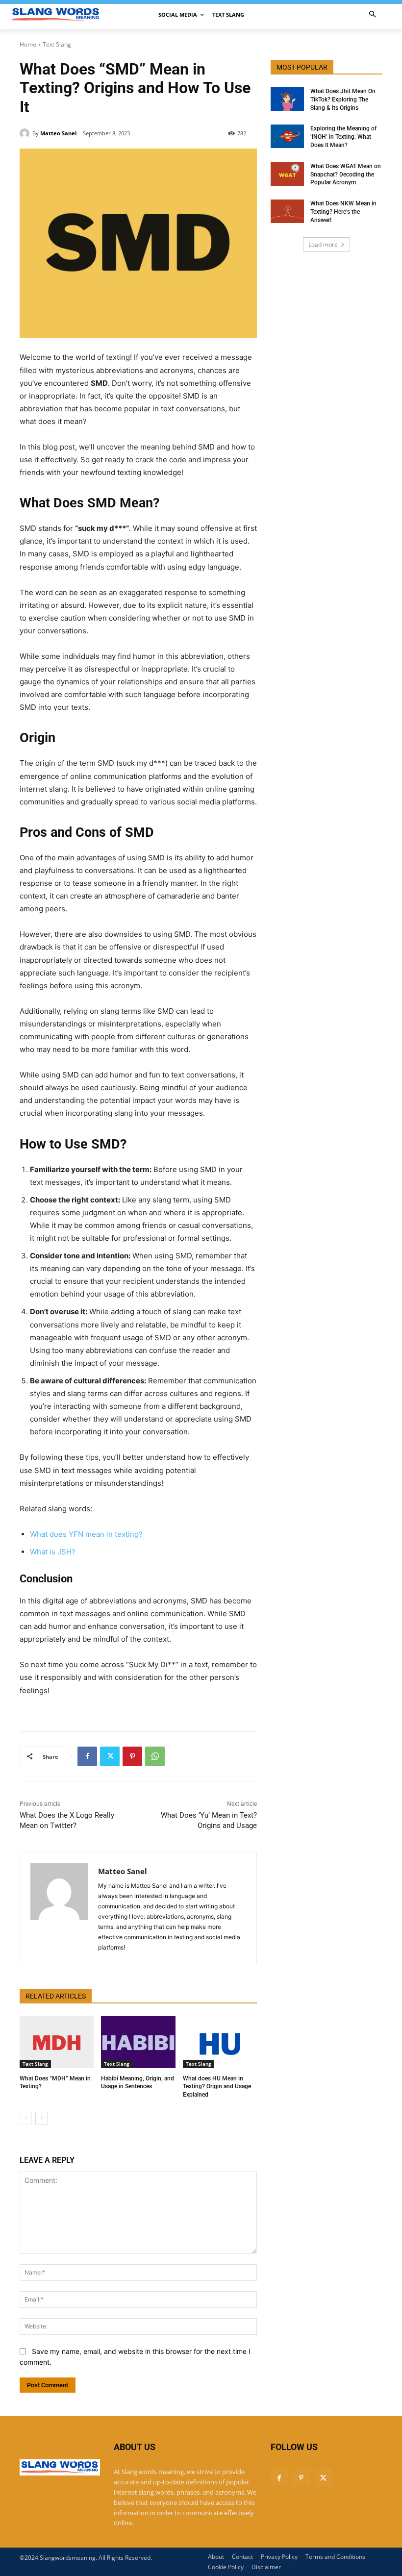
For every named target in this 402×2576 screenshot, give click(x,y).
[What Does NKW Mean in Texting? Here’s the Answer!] (287, 211)
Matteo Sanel (58, 133)
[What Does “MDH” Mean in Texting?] (57, 2042)
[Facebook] (87, 1756)
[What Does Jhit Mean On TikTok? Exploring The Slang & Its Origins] (287, 99)
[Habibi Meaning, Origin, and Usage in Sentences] (138, 2042)
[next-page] (41, 2118)
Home (28, 44)
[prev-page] (26, 2118)
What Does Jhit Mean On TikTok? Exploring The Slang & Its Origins (343, 100)
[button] (373, 15)
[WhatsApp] (155, 1756)
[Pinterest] (132, 1756)
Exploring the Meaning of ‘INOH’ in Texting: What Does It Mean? (343, 137)
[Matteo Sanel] (26, 133)
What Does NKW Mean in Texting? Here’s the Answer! (343, 212)
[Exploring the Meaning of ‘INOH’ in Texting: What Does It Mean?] (287, 136)
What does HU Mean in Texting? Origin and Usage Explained (217, 2087)
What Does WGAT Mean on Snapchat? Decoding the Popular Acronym (346, 175)
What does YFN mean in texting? (86, 1534)
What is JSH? (53, 1552)
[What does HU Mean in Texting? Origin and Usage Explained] (220, 2042)
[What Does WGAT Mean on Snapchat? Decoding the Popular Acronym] (287, 174)
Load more (323, 244)
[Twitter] (110, 1756)
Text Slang (57, 44)
